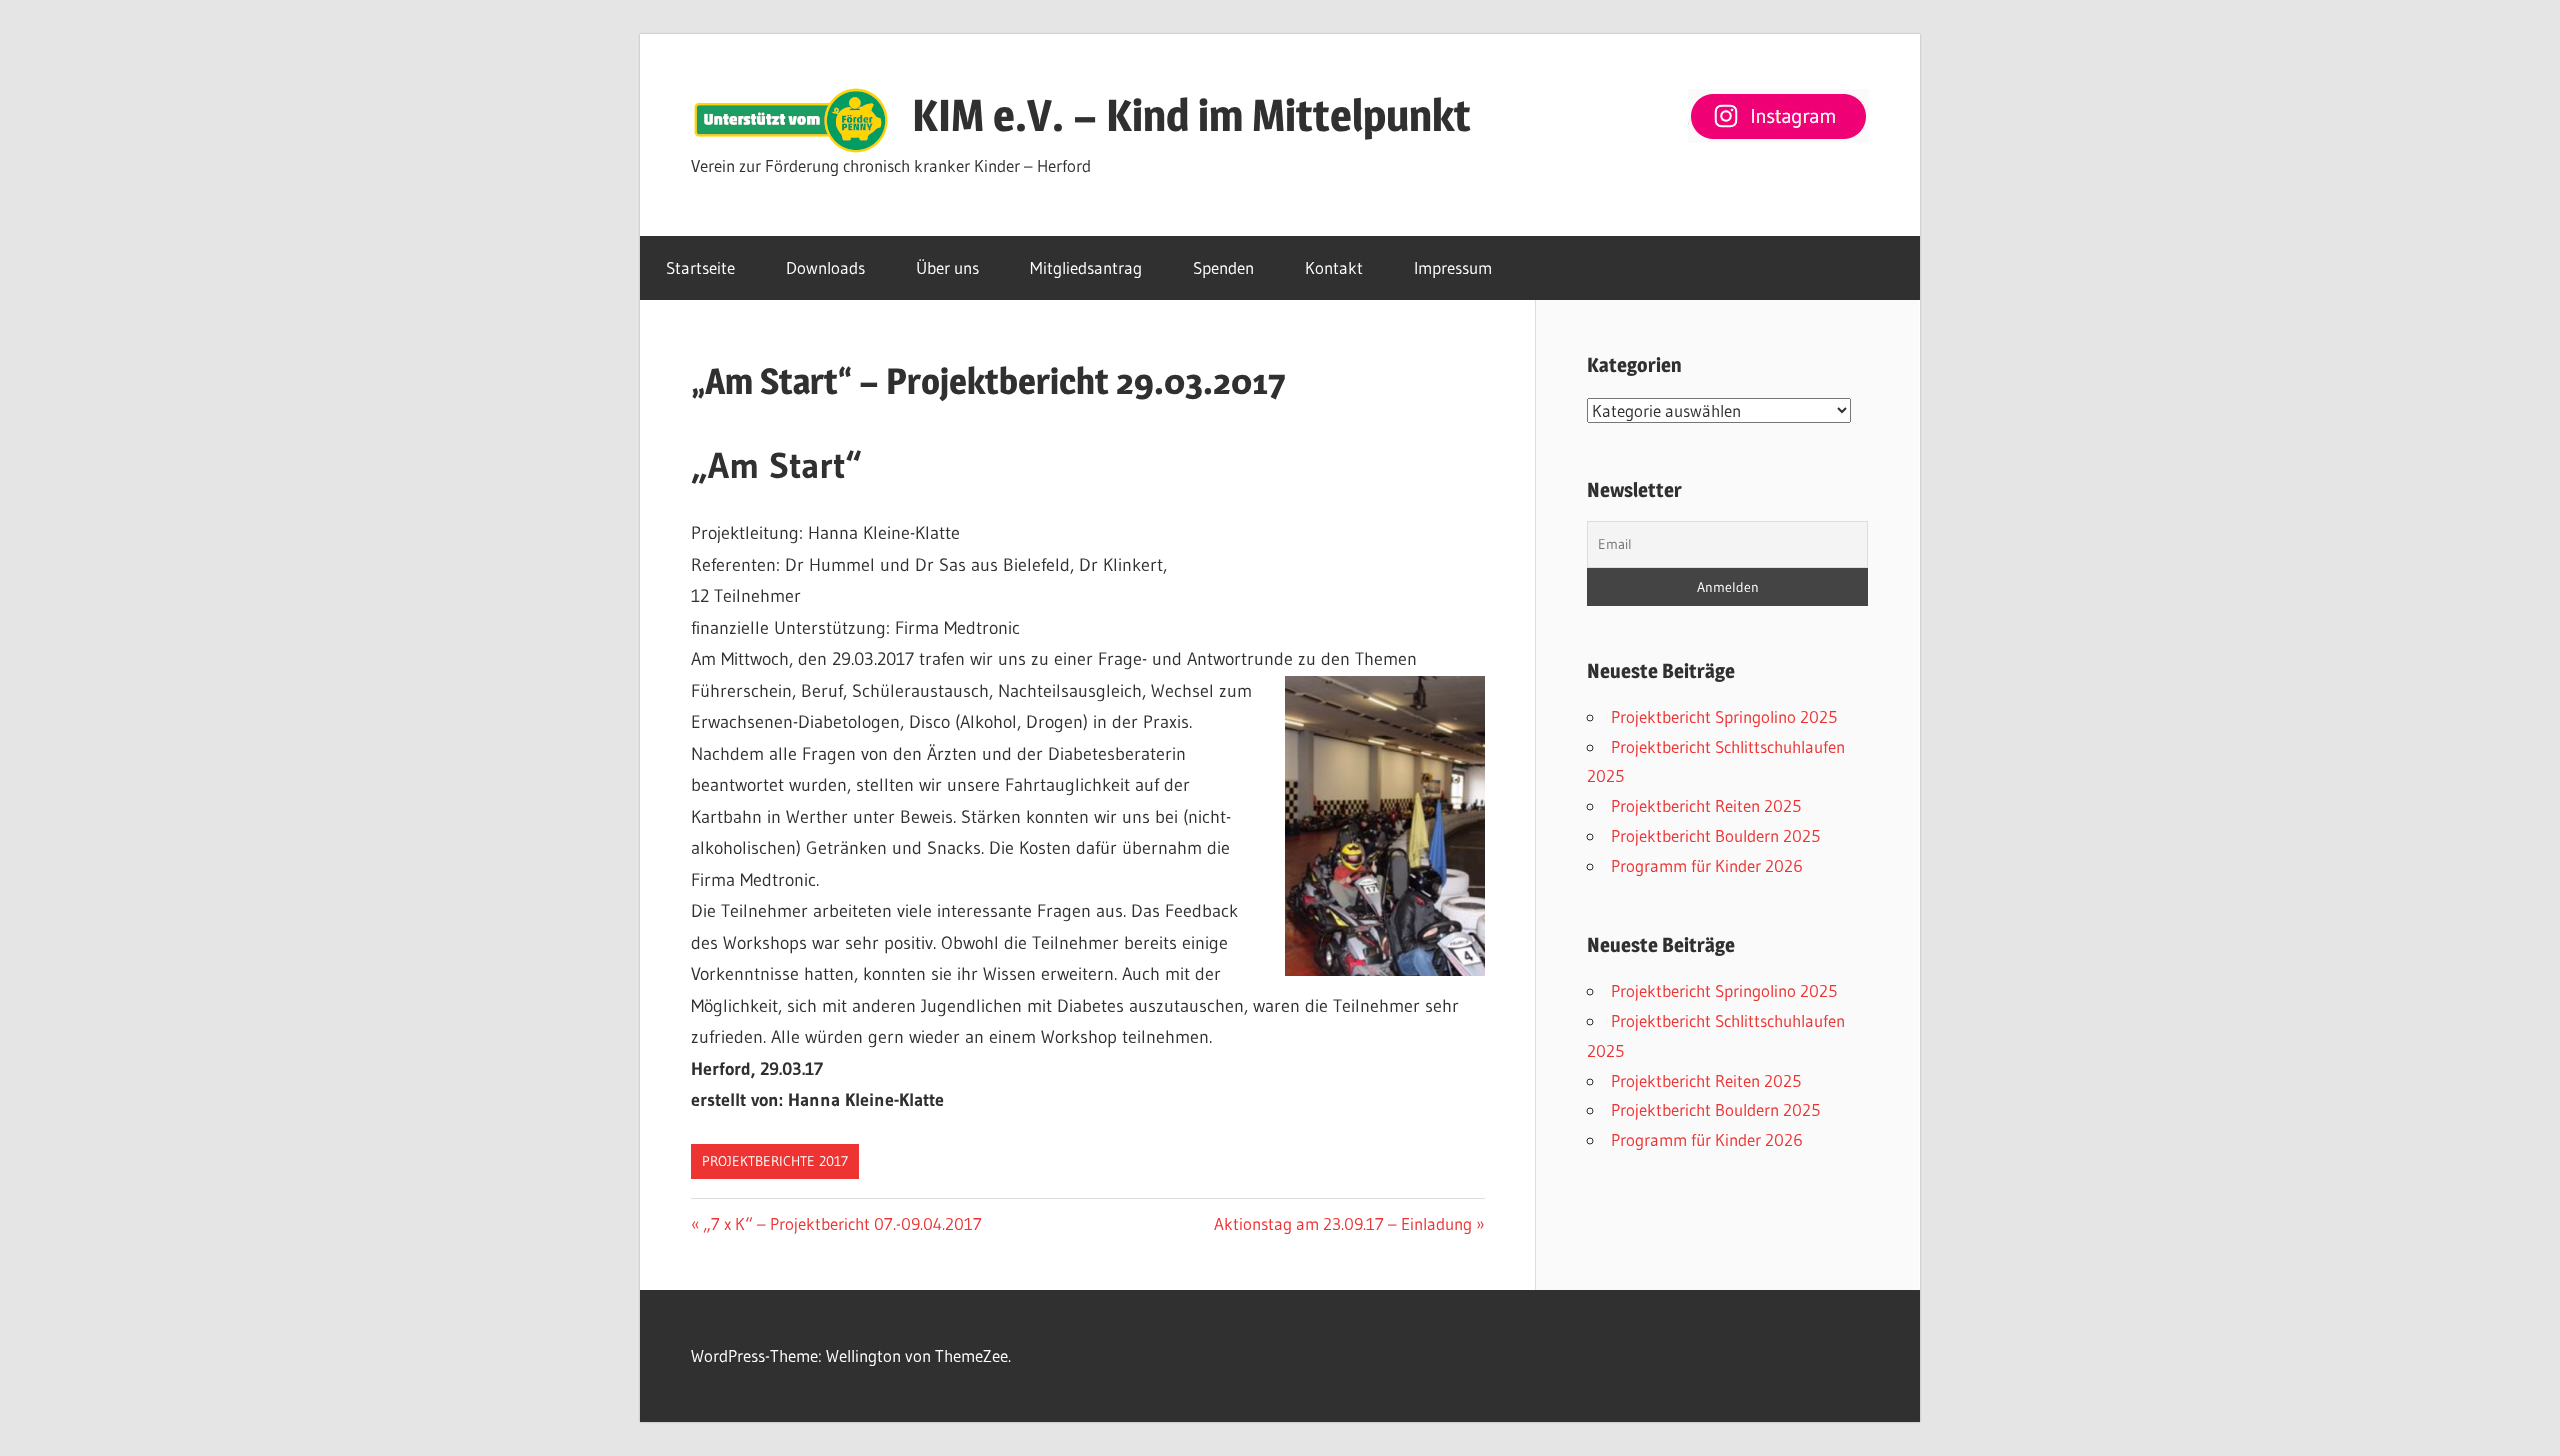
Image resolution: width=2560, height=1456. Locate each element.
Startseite (700, 267)
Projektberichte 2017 (775, 1161)
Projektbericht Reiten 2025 (1706, 805)
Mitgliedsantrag (1086, 267)
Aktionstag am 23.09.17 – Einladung (1343, 1223)
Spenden (1223, 267)
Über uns (947, 267)
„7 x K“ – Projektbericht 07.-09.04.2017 (842, 1223)
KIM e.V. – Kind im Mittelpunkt (1191, 115)
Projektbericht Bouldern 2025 (1715, 835)
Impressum (1453, 267)
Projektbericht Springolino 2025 (1724, 716)
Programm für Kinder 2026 (1707, 865)
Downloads (825, 267)
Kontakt (1334, 267)
